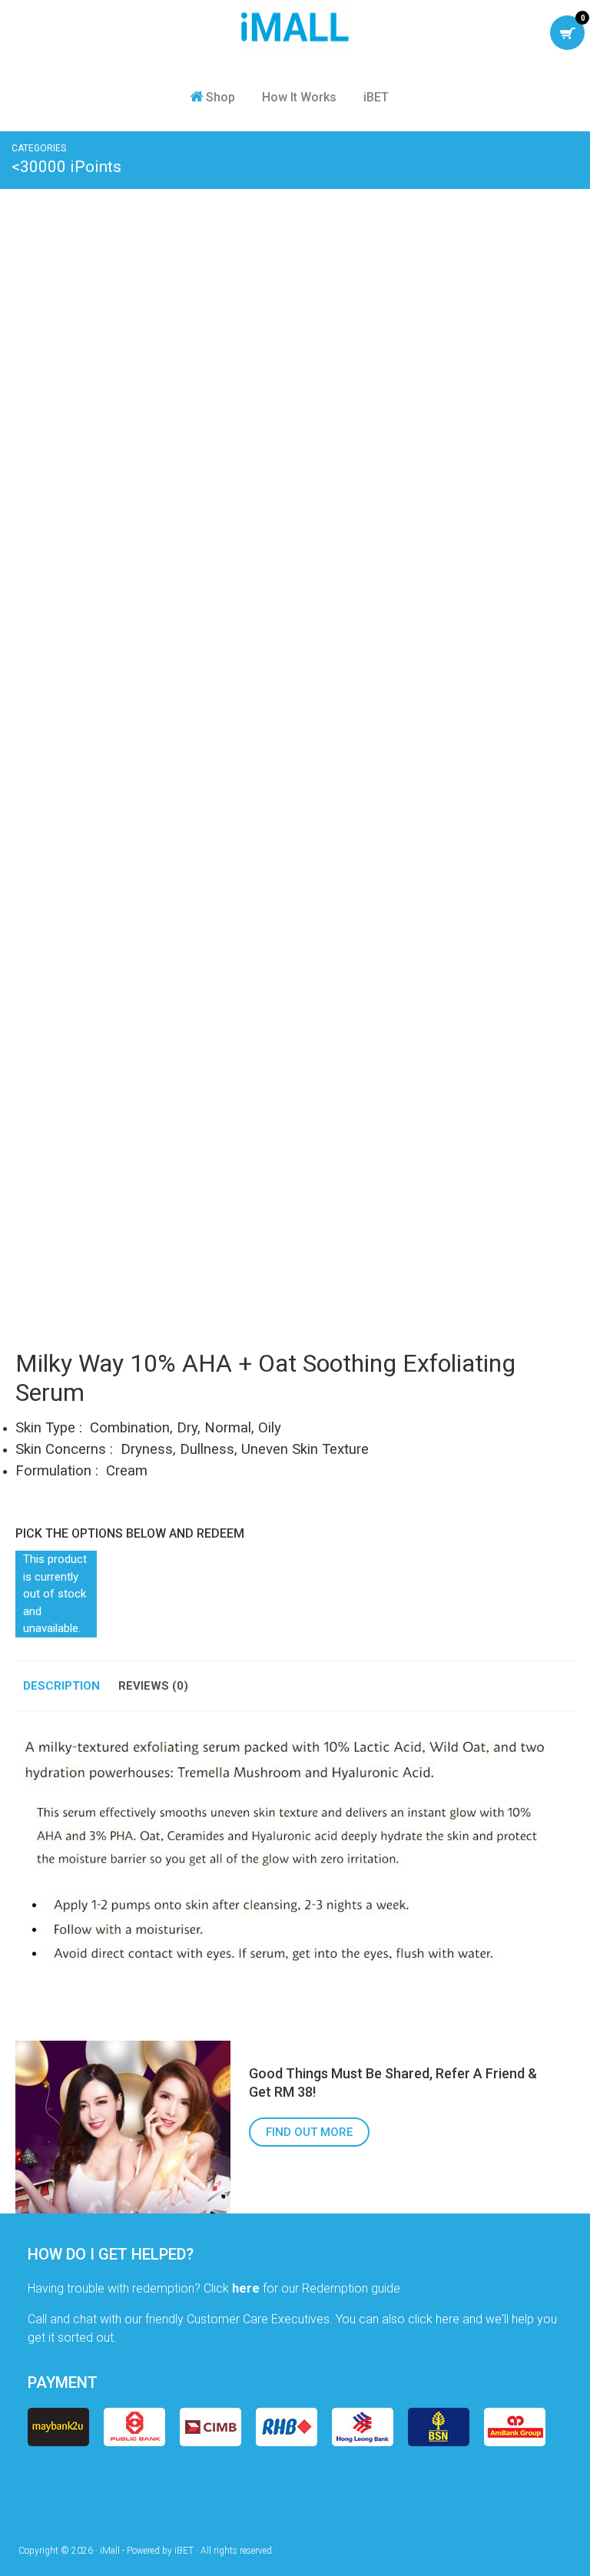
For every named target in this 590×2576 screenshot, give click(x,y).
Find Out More (309, 2132)
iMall (295, 27)
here (246, 2288)
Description (61, 1686)
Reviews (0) (153, 1686)
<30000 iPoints (66, 167)
